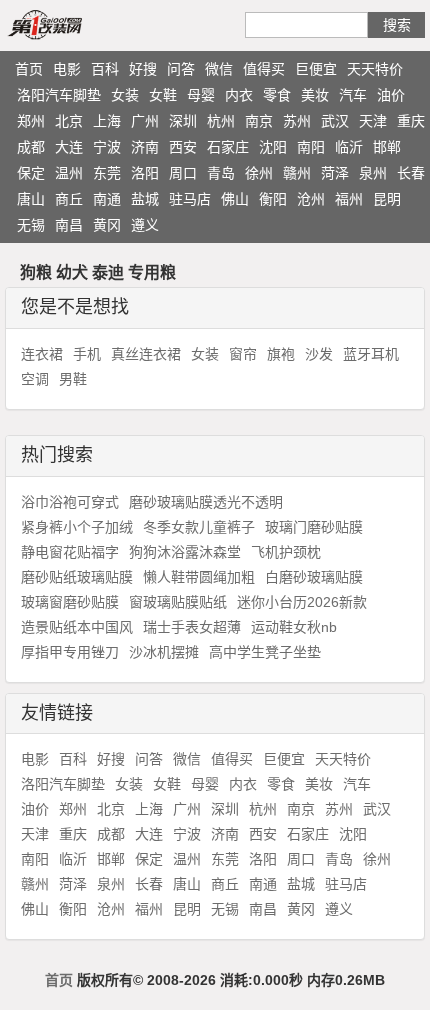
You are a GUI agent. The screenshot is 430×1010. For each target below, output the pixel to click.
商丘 (69, 199)
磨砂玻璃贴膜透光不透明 (206, 502)
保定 (31, 173)
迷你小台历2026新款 (302, 602)
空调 (35, 379)
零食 (277, 95)
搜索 (397, 25)
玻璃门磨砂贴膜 (314, 527)
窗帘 (243, 354)
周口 (183, 173)
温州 (69, 173)
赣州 (297, 173)
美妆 (315, 95)
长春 (411, 173)
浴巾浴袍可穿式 (70, 502)
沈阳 (273, 147)
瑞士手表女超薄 (192, 627)
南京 (259, 121)
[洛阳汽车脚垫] (68, 24)
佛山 (235, 199)
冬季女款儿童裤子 (199, 527)
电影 (67, 69)
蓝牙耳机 (371, 354)
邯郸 (387, 147)
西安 (183, 147)
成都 (31, 147)
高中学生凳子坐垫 (265, 652)
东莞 (107, 173)
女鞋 (163, 95)
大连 (69, 147)
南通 (107, 199)
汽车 (353, 95)
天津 (373, 121)
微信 (219, 69)
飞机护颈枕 (286, 552)
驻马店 (190, 199)
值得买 (264, 69)
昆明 (387, 199)
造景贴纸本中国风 (77, 627)
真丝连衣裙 (146, 354)
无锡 (31, 225)
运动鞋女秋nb (294, 627)
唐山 (31, 199)
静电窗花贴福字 (70, 552)
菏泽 (335, 173)
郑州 (31, 121)
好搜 (143, 69)
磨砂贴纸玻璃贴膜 (77, 577)
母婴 (201, 95)
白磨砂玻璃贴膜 (314, 577)
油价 (391, 95)
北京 (69, 121)
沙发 (319, 354)
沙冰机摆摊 (164, 652)
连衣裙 (42, 354)
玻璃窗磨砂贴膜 (70, 602)
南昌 (69, 225)
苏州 (297, 121)
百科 (105, 69)
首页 (29, 69)
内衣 (239, 95)
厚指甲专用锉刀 (70, 652)
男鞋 (73, 379)
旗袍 (281, 354)
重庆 (411, 121)
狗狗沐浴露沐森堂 (185, 552)
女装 (125, 95)
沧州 (311, 199)
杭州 (221, 121)
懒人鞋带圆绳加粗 (199, 577)
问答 (181, 69)
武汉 (335, 121)
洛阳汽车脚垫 (59, 95)
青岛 (221, 173)
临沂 (349, 147)
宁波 (107, 147)
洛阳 (145, 173)
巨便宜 (316, 69)
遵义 (145, 225)
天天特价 (375, 69)
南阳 (311, 147)
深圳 (183, 121)
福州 (349, 199)
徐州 (259, 173)
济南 (145, 147)
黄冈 (107, 225)
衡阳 (273, 199)
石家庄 (228, 147)
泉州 (373, 173)
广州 (145, 121)
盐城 (145, 199)
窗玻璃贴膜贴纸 (178, 602)
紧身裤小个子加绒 (77, 527)
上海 (107, 121)
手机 (87, 354)
